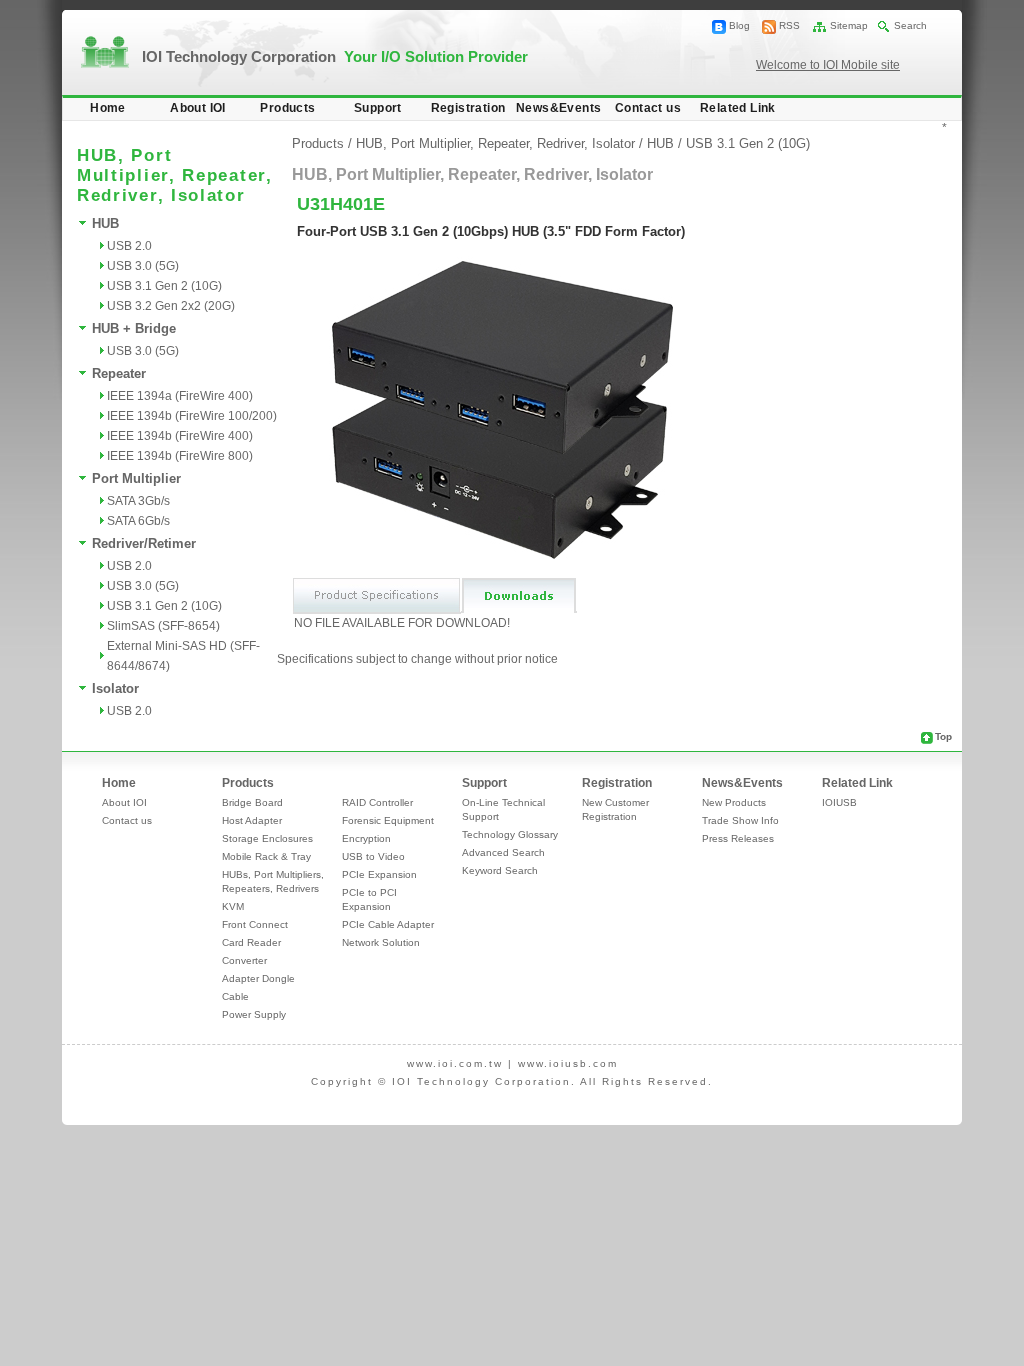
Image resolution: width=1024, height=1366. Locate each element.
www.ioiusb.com (568, 1063)
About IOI (198, 108)
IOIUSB (839, 802)
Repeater (119, 373)
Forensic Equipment (388, 820)
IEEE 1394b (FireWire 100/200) (192, 416)
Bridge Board (252, 802)
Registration (468, 108)
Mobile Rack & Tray (266, 856)
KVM (233, 906)
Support (378, 108)
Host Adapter (252, 820)
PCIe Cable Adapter (388, 924)
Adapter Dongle (258, 978)
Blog (739, 25)
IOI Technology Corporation (335, 56)
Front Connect (255, 924)
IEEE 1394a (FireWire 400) (180, 396)
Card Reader (251, 942)
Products (287, 108)
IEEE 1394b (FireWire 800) (180, 456)
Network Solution (381, 942)
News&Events (558, 108)
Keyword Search (500, 870)
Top (943, 736)
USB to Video (373, 856)
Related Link (738, 108)
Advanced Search (503, 852)
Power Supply (254, 1014)
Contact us (648, 108)
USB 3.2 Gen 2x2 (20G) (171, 306)
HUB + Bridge (134, 328)
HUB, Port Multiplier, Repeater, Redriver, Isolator (495, 143)
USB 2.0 (129, 246)
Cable (235, 996)
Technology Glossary (510, 834)
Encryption (366, 838)
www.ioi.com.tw (455, 1063)
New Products (734, 802)
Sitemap (849, 25)
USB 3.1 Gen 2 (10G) (164, 286)
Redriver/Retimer (144, 543)
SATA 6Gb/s (138, 521)
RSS (789, 25)
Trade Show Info (740, 820)
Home (108, 108)
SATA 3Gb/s (138, 501)
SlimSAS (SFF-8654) (163, 626)
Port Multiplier (136, 478)
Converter (244, 960)
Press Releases (738, 838)
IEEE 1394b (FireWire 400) (180, 436)
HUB (105, 223)
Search (910, 25)
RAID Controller (377, 802)
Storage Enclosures (267, 838)
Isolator (115, 688)
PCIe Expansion (379, 874)
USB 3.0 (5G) (143, 266)
